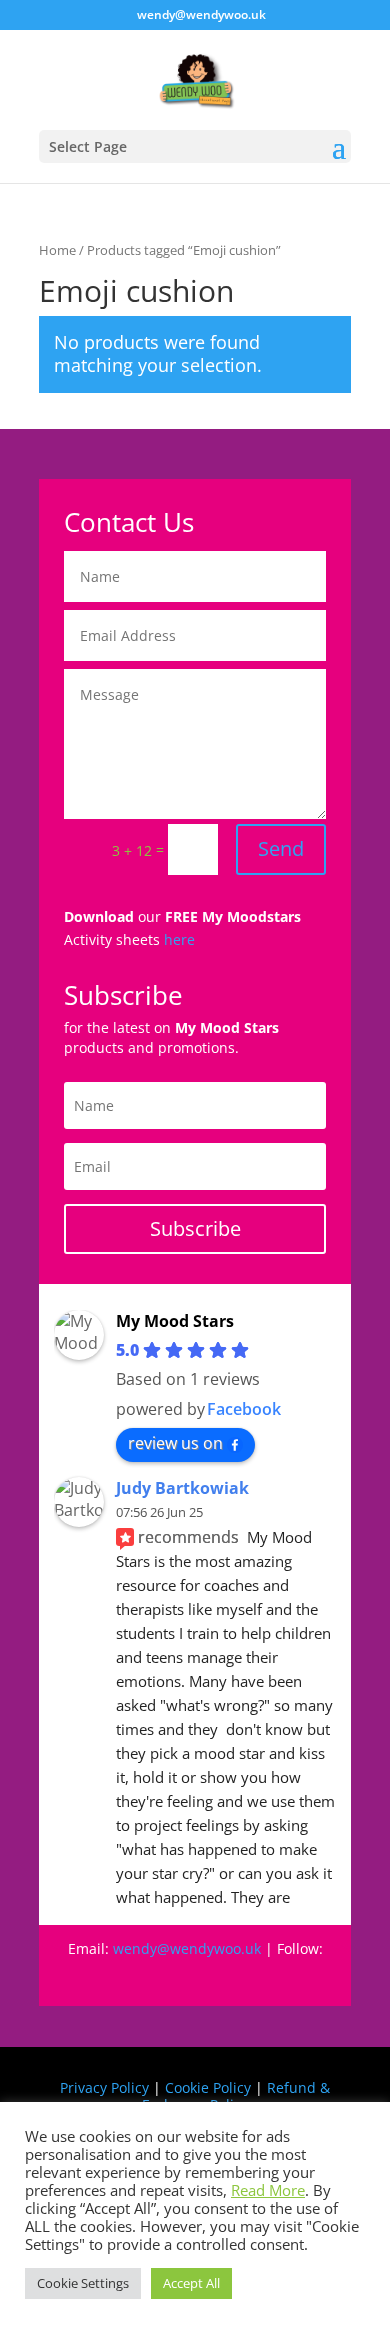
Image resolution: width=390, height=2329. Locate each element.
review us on (175, 1443)
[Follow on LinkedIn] (295, 1977)
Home (57, 250)
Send (281, 848)
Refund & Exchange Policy (236, 2096)
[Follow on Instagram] (135, 1977)
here (179, 939)
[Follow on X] (255, 1977)
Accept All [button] (191, 2283)
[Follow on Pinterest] (175, 1977)
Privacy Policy (104, 2087)
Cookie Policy (208, 2087)
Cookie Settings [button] (83, 2283)
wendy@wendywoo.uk (187, 1948)
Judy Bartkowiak (182, 1488)
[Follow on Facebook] (95, 1977)
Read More (268, 2190)
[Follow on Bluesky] (215, 1977)
